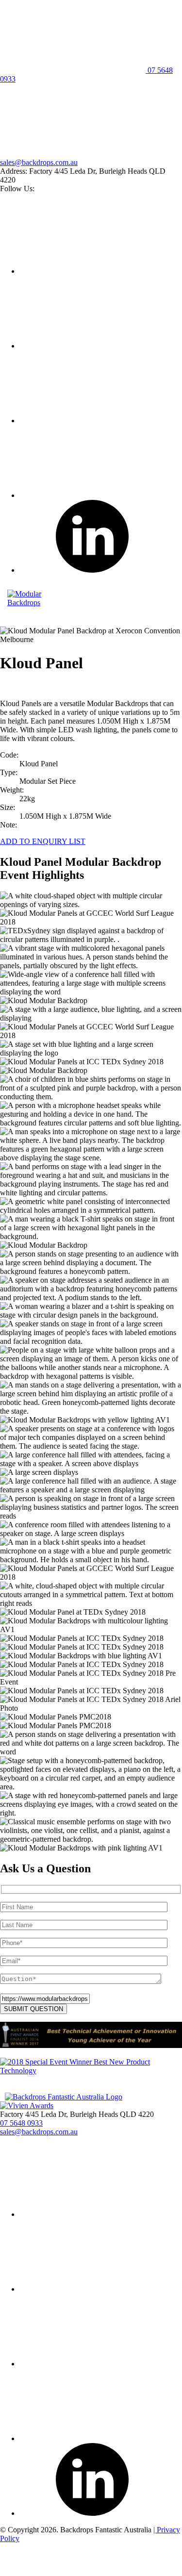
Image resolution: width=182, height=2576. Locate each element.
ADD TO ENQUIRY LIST (43, 841)
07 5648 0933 (21, 2123)
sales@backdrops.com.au (39, 162)
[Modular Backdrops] (41, 603)
